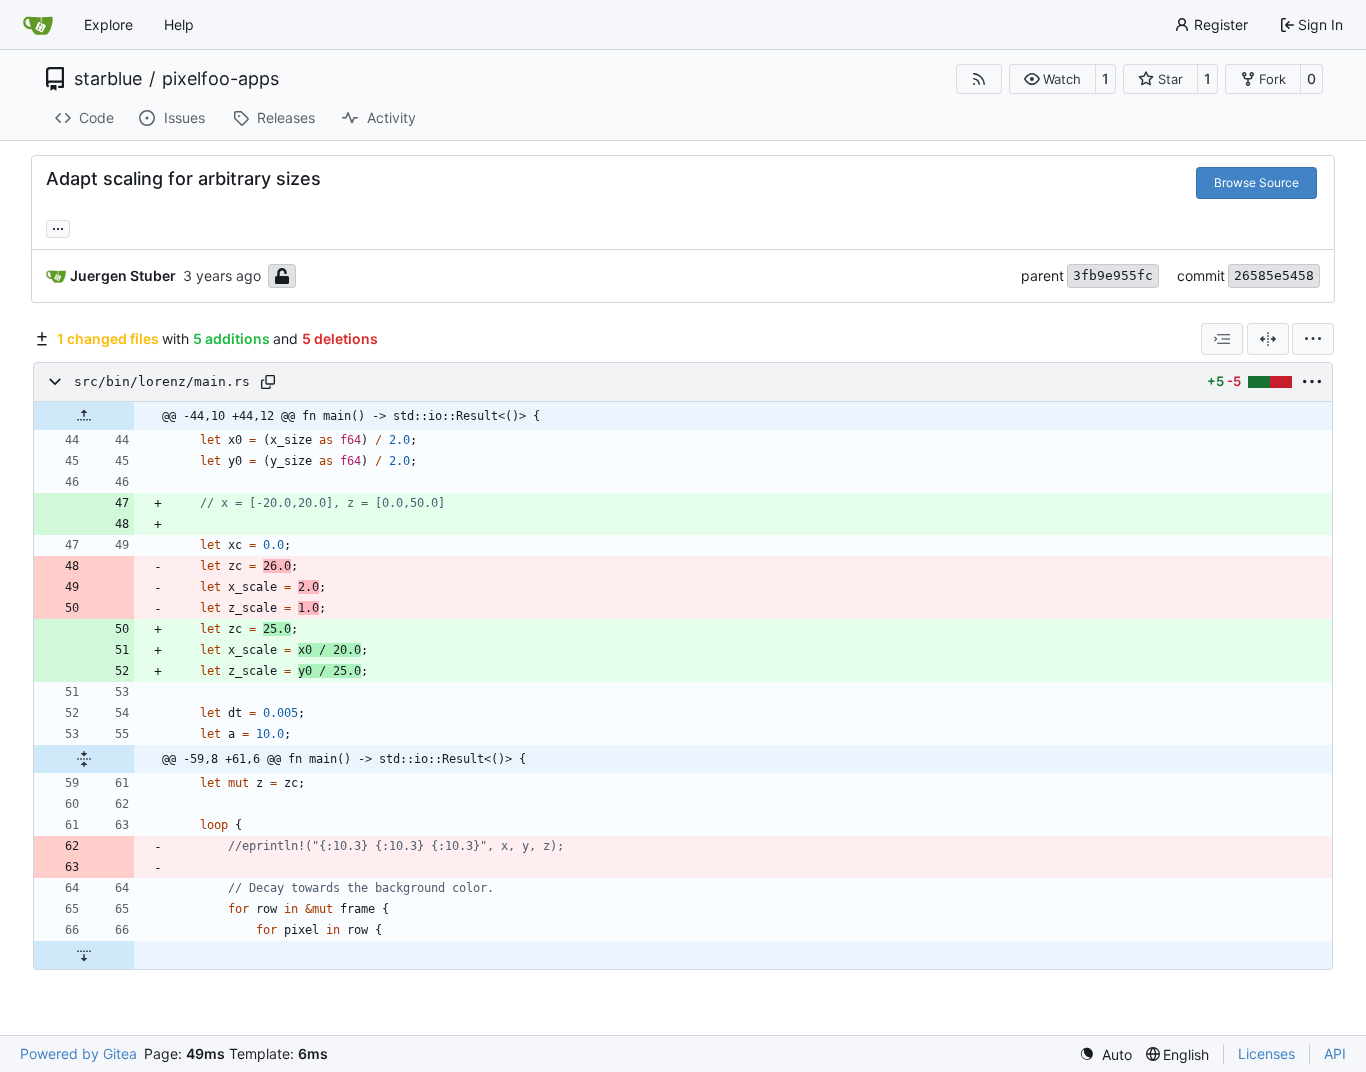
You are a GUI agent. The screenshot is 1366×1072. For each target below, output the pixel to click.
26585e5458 (1274, 275)
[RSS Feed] (979, 79)
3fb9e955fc (1113, 275)
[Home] (38, 25)
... (58, 226)
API (1335, 1053)
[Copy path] (268, 382)
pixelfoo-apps (220, 79)
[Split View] (1268, 339)
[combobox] (1222, 339)
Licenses (1266, 1053)
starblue (108, 79)
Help (179, 24)
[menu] (1313, 339)
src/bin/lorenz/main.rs (162, 381)
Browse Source (1256, 182)
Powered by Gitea (78, 1053)
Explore (108, 24)
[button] (1052, 79)
